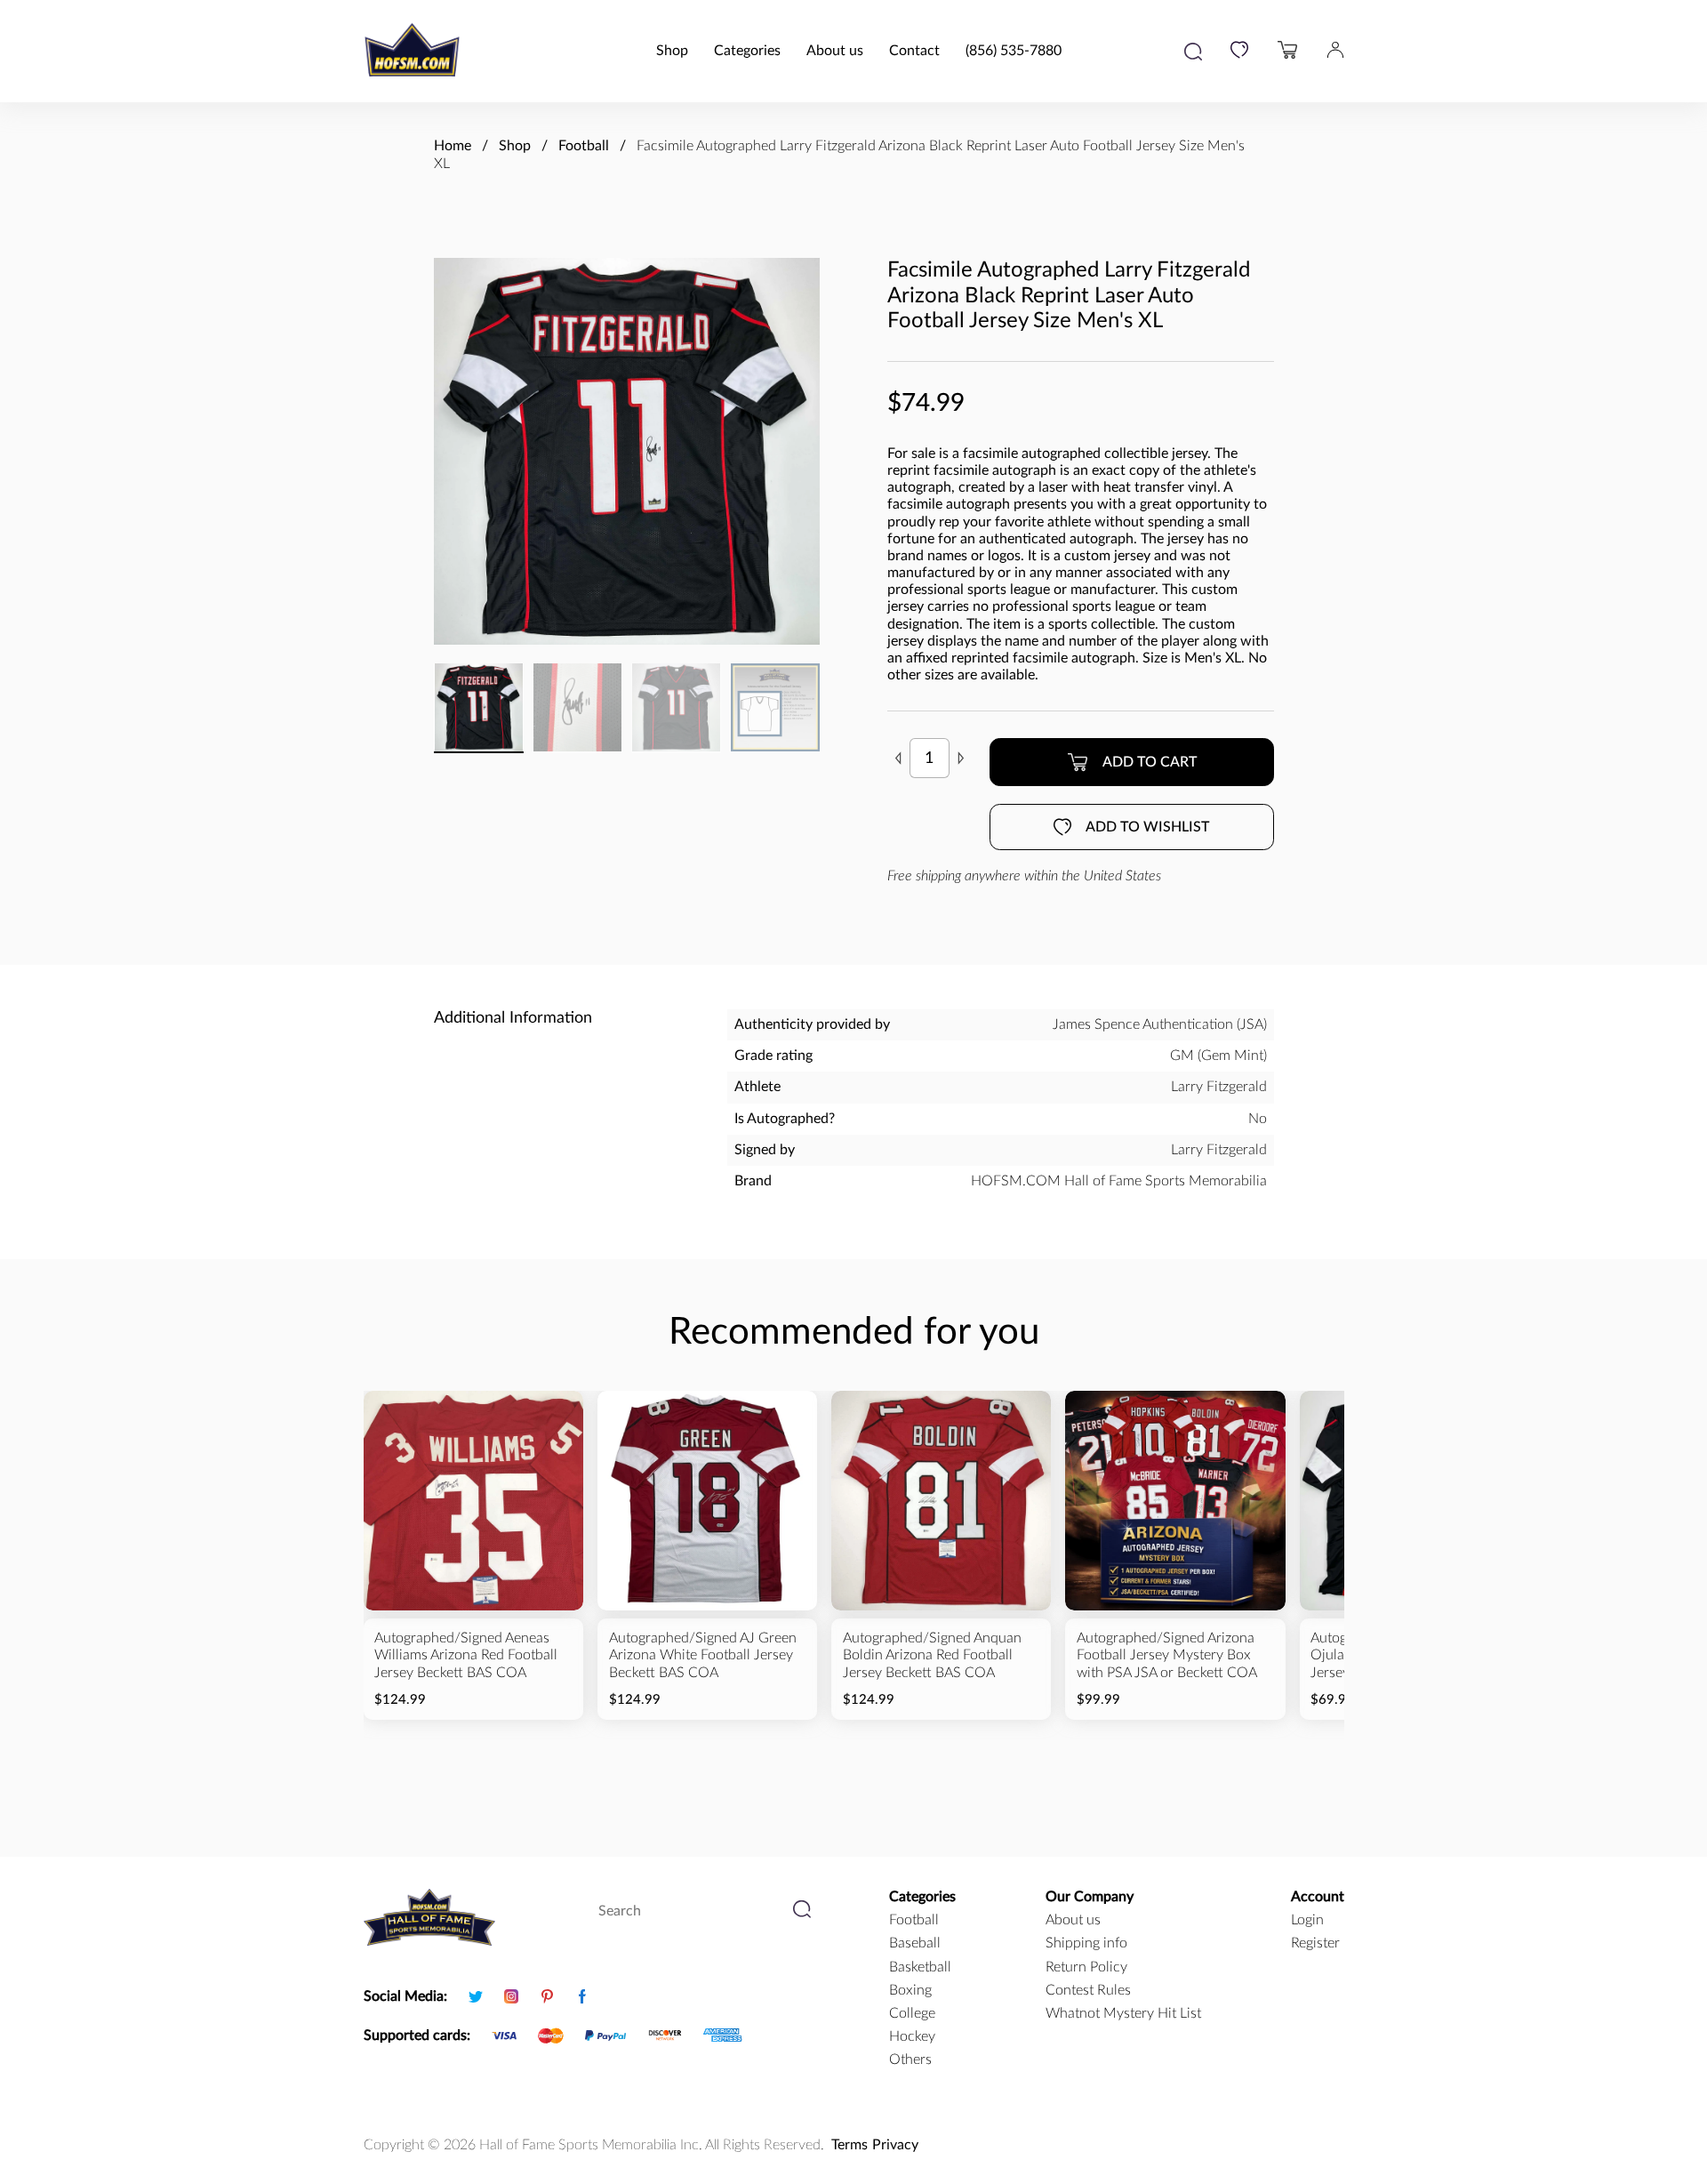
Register (1315, 1943)
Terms (849, 2145)
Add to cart (1150, 762)
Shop (672, 51)
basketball (920, 1967)
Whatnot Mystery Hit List (1123, 2013)
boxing (910, 1990)
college (912, 2013)
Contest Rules (1088, 1990)
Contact (914, 51)
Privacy (895, 2145)
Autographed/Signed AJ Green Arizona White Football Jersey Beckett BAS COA (703, 1655)
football (914, 1920)
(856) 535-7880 (1014, 51)
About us (835, 51)
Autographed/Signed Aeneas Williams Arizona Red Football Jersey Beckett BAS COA (466, 1655)
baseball (915, 1943)
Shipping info (1086, 1943)
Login (1307, 1920)
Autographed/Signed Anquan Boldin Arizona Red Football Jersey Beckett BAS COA (932, 1655)
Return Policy (1086, 1967)
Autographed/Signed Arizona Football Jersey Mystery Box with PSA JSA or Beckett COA (1167, 1655)
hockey (912, 2036)
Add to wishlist (1147, 827)
